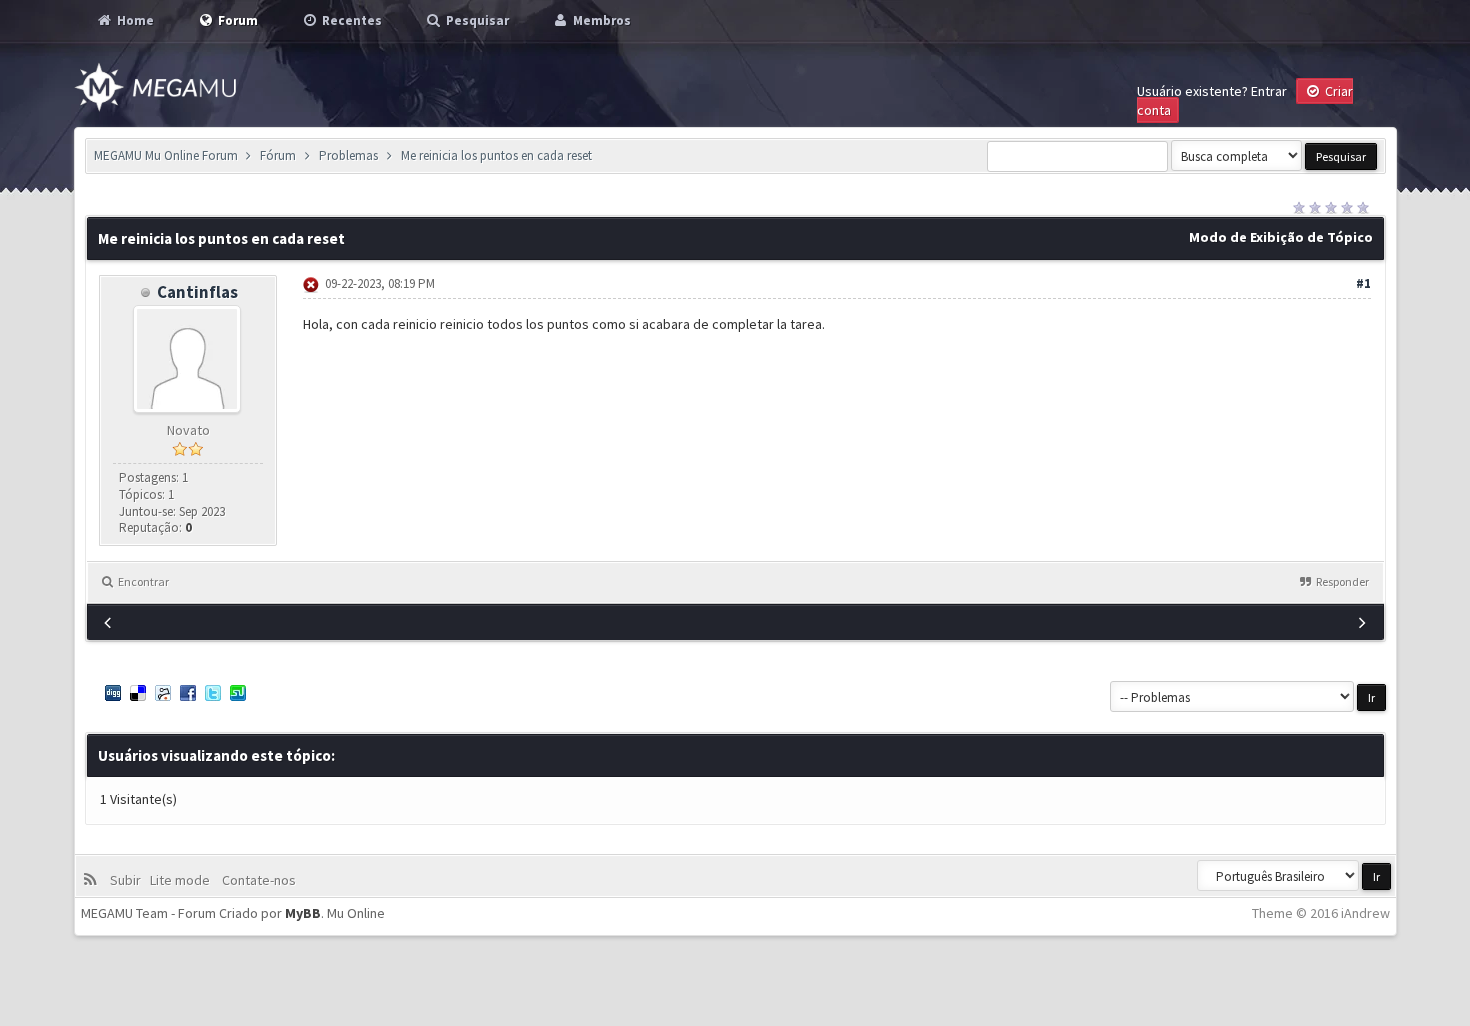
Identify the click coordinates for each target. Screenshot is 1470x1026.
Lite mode (183, 880)
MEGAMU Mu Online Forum (166, 155)
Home (134, 20)
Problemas (348, 155)
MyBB (303, 913)
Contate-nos (257, 880)
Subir (128, 880)
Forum (236, 20)
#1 (1363, 283)
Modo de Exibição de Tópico (1281, 237)
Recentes (350, 20)
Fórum (278, 155)
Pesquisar (476, 20)
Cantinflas (197, 292)
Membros (600, 20)
